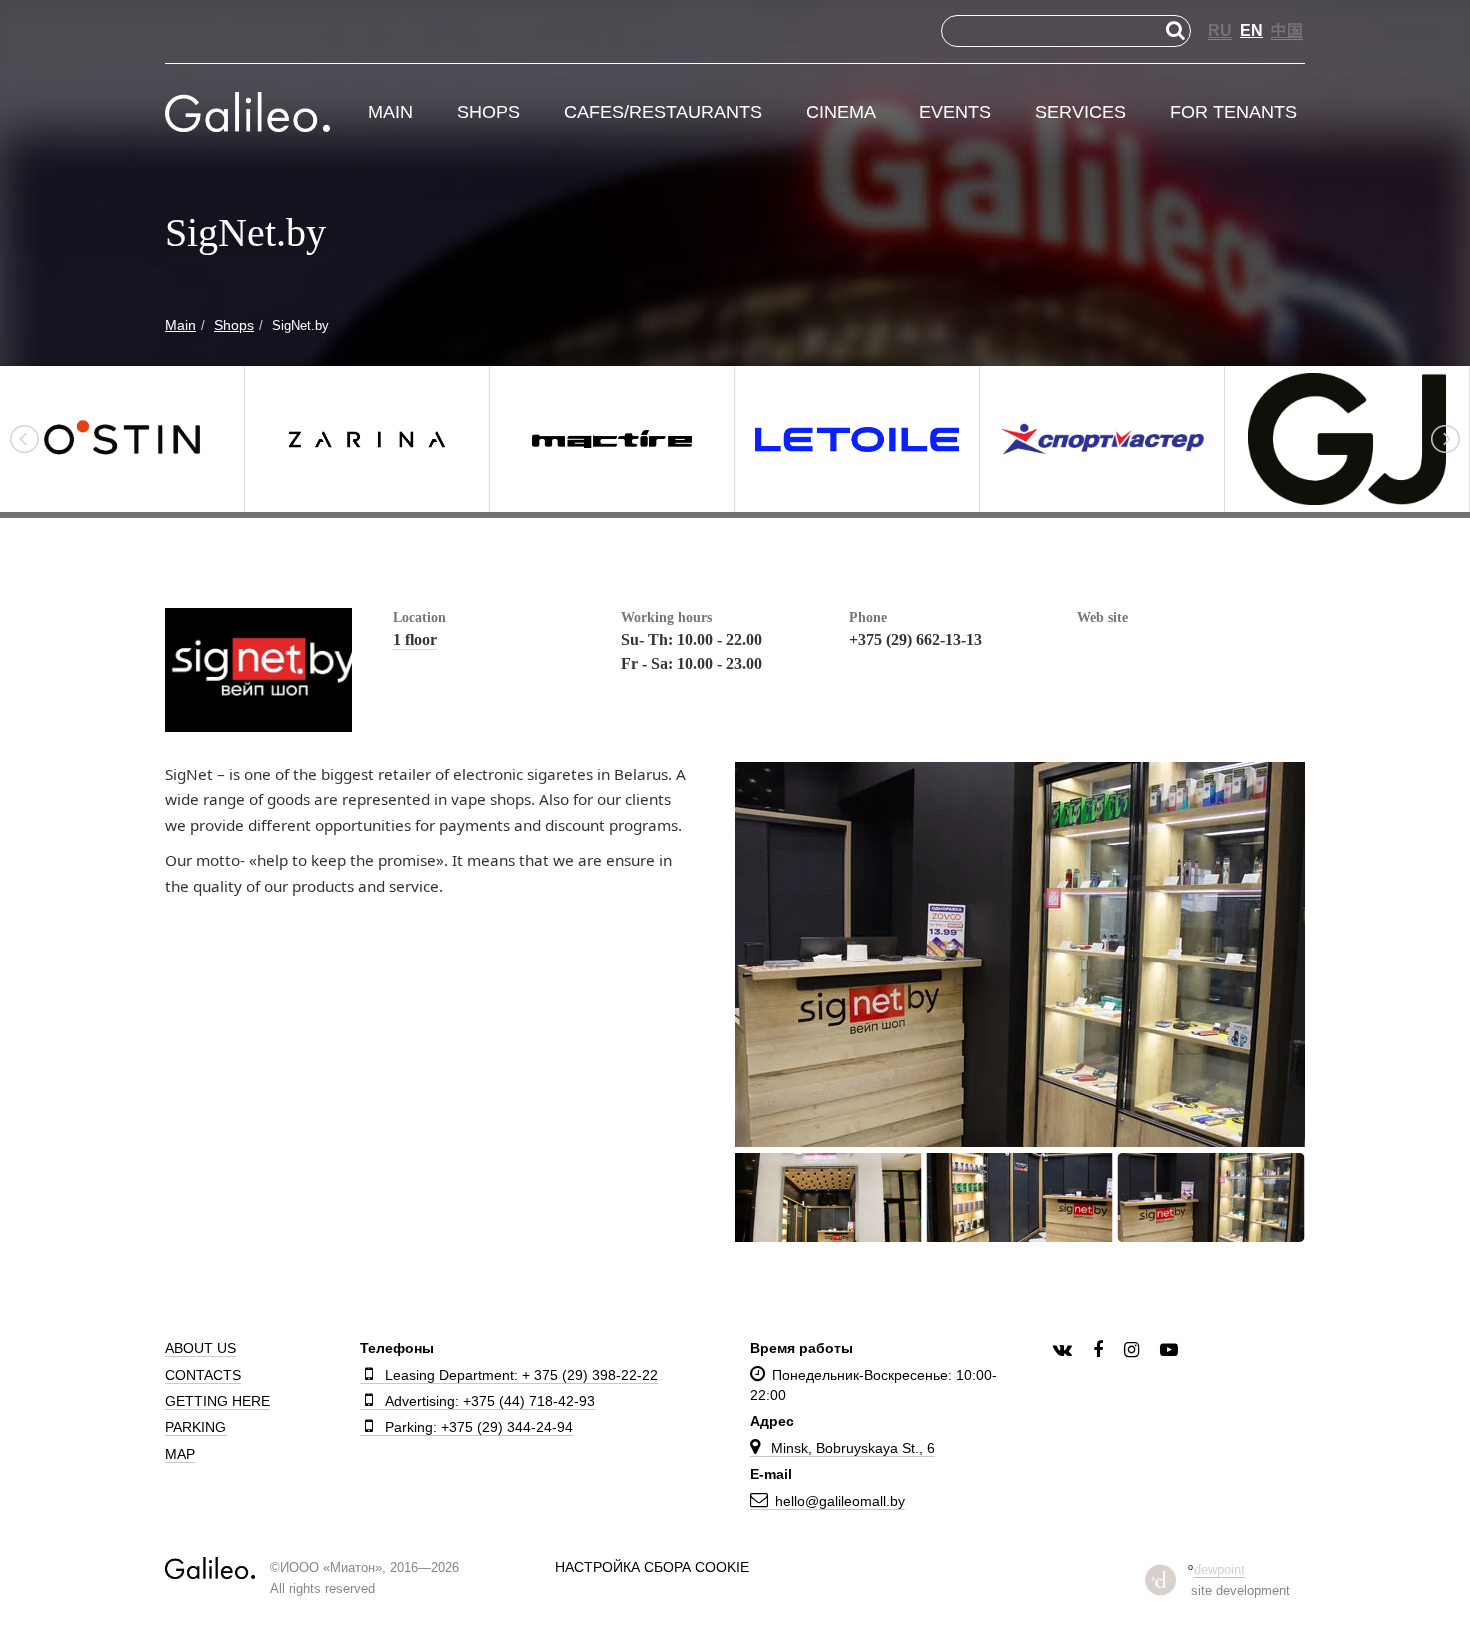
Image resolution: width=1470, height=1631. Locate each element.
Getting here (217, 1401)
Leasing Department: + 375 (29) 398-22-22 (521, 1375)
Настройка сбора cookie (652, 1567)
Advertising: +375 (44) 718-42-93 (490, 1401)
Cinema (841, 112)
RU (1220, 30)
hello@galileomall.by (840, 1501)
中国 (1287, 30)
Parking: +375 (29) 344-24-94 (479, 1427)
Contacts (203, 1375)
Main (390, 112)
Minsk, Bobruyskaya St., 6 (851, 1448)
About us (200, 1348)
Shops (488, 112)
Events (955, 112)
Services (1080, 112)
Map (180, 1454)
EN (1251, 30)
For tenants (1233, 112)
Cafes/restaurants (663, 112)
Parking (195, 1427)
